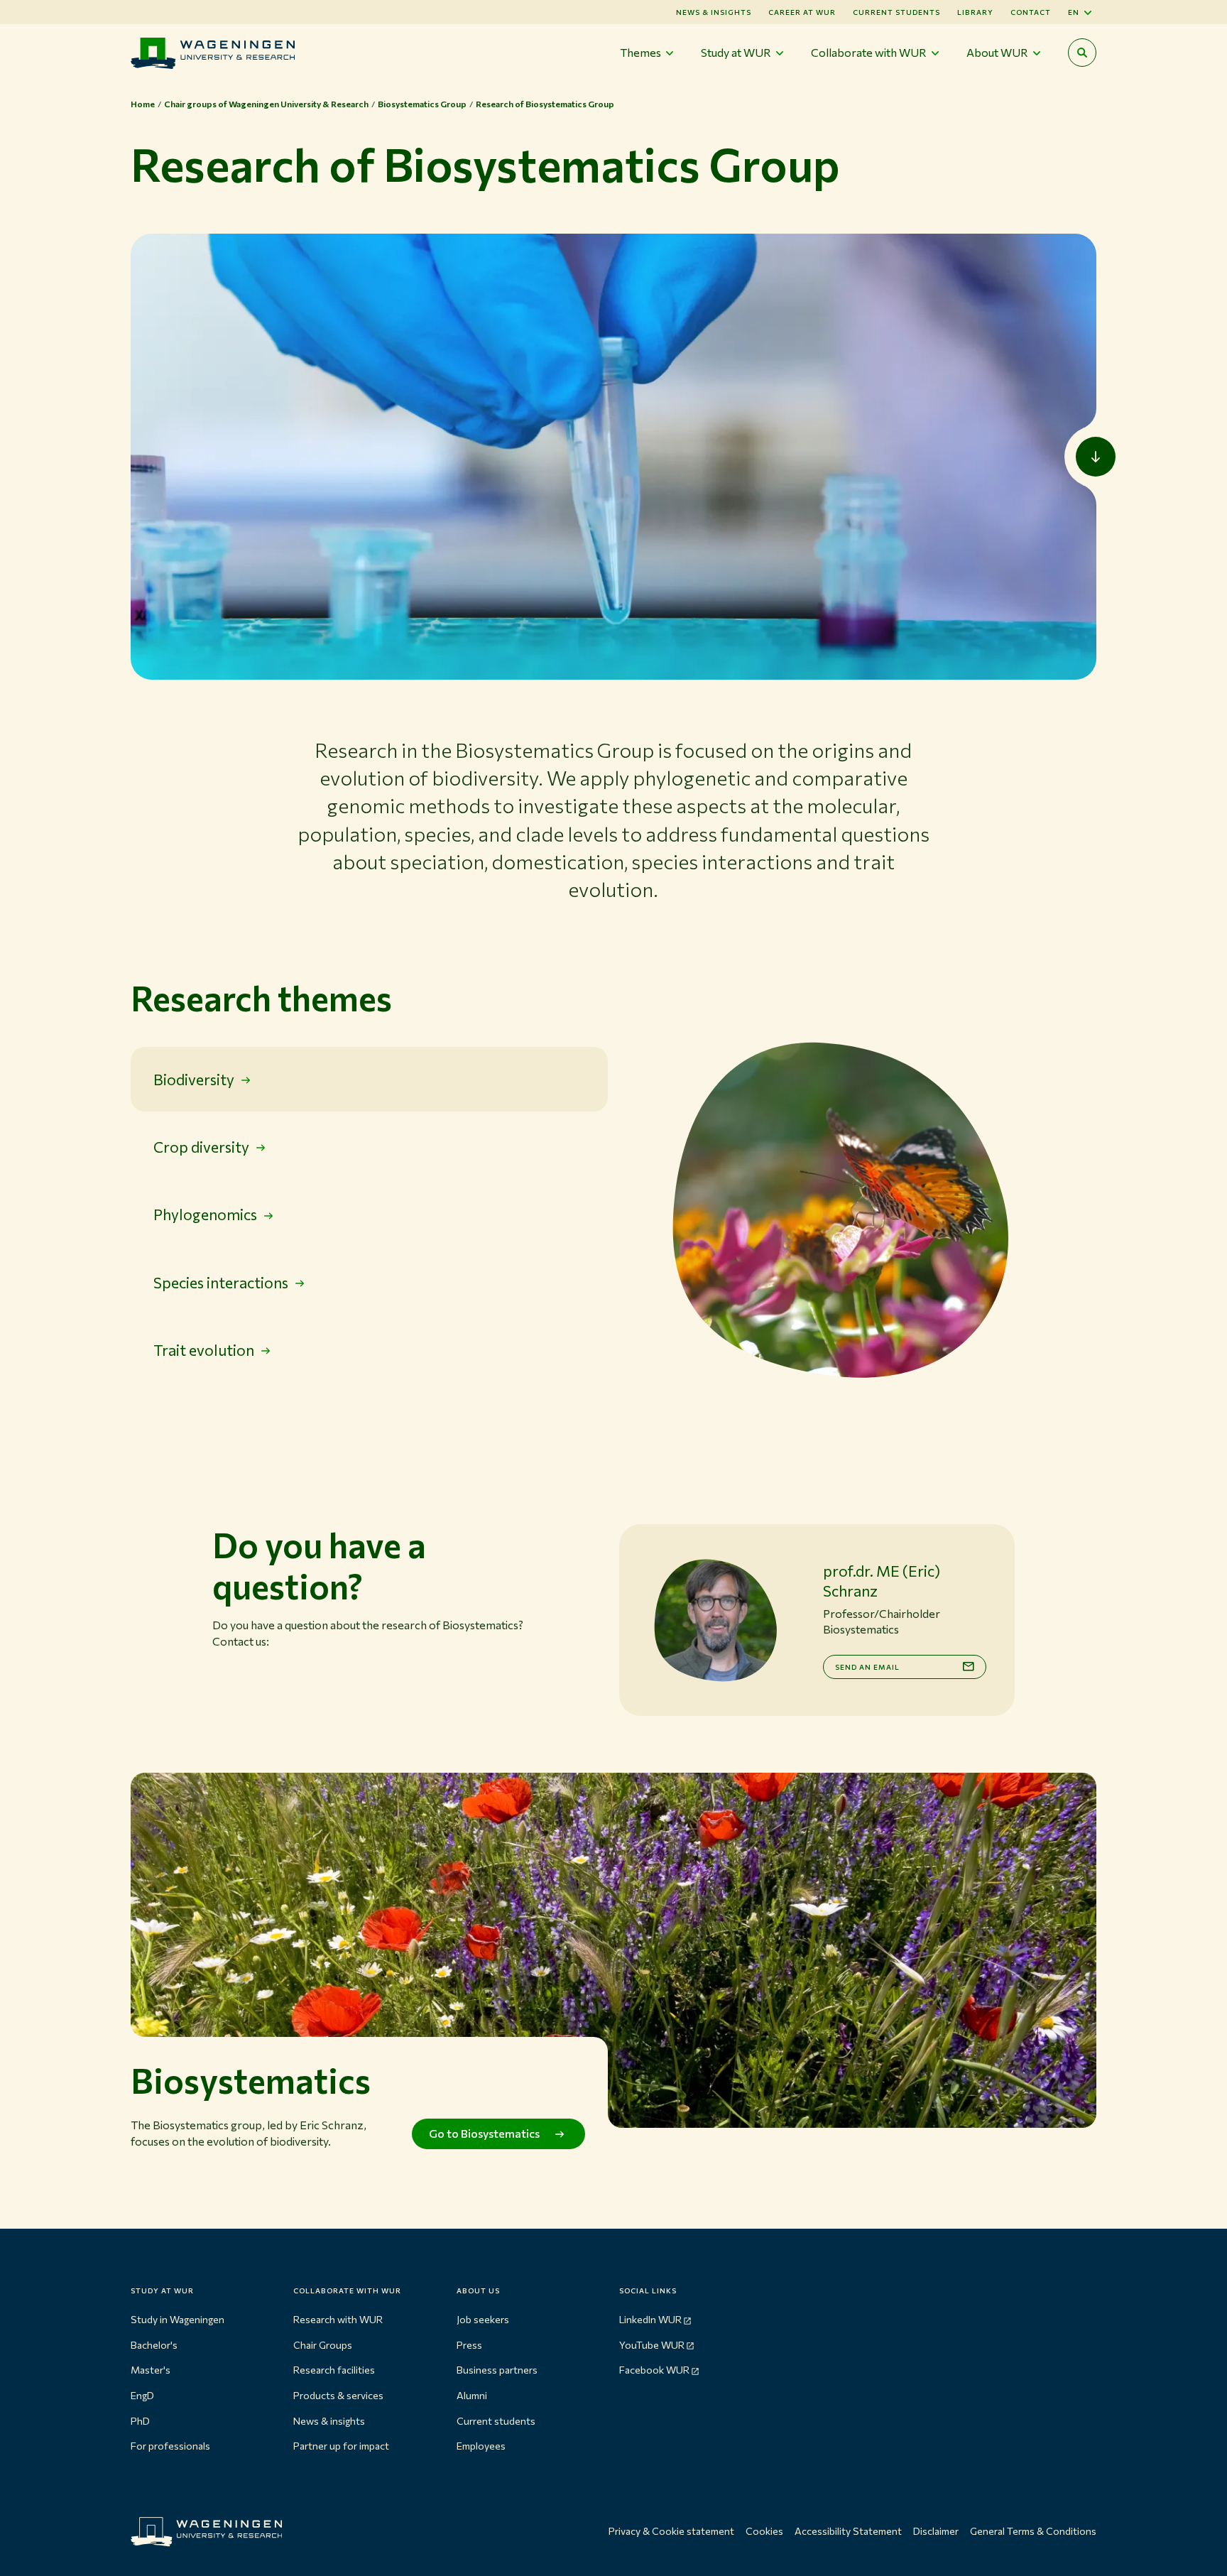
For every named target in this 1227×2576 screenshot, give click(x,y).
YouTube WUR (652, 2345)
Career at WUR (802, 12)
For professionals (170, 2446)
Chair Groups (323, 2345)
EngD (142, 2395)
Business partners (497, 2370)
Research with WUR (338, 2319)
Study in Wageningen (178, 2319)
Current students (896, 12)
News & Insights (714, 12)
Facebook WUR (654, 2370)
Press (469, 2345)
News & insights (329, 2421)
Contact (1031, 12)
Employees (481, 2446)
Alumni (472, 2395)
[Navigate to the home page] (213, 53)
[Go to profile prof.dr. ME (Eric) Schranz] (715, 1620)
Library (975, 12)
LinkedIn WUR (650, 2319)
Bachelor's (154, 2345)
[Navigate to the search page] (1082, 53)
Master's (151, 2370)
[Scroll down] (1096, 457)
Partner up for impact (341, 2446)
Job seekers (483, 2319)
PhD (140, 2421)
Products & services (338, 2395)
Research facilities (334, 2370)
